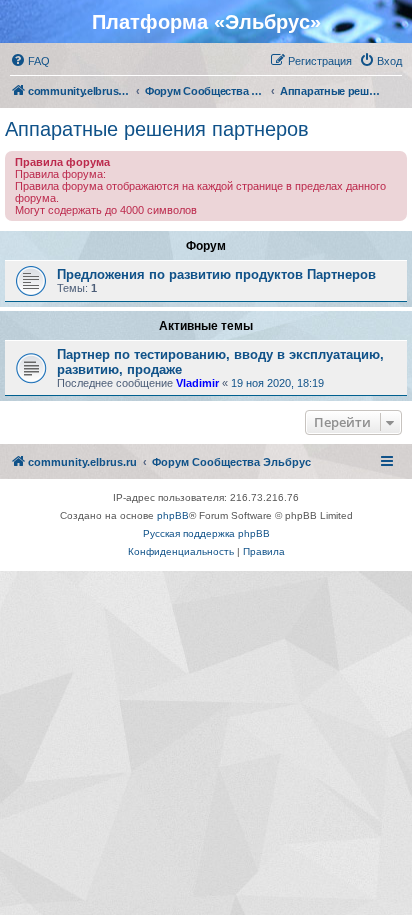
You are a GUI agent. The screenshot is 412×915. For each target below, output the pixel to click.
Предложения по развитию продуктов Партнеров (216, 274)
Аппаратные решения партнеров (157, 129)
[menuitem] (30, 61)
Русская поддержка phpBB (206, 533)
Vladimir (197, 383)
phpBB (173, 515)
